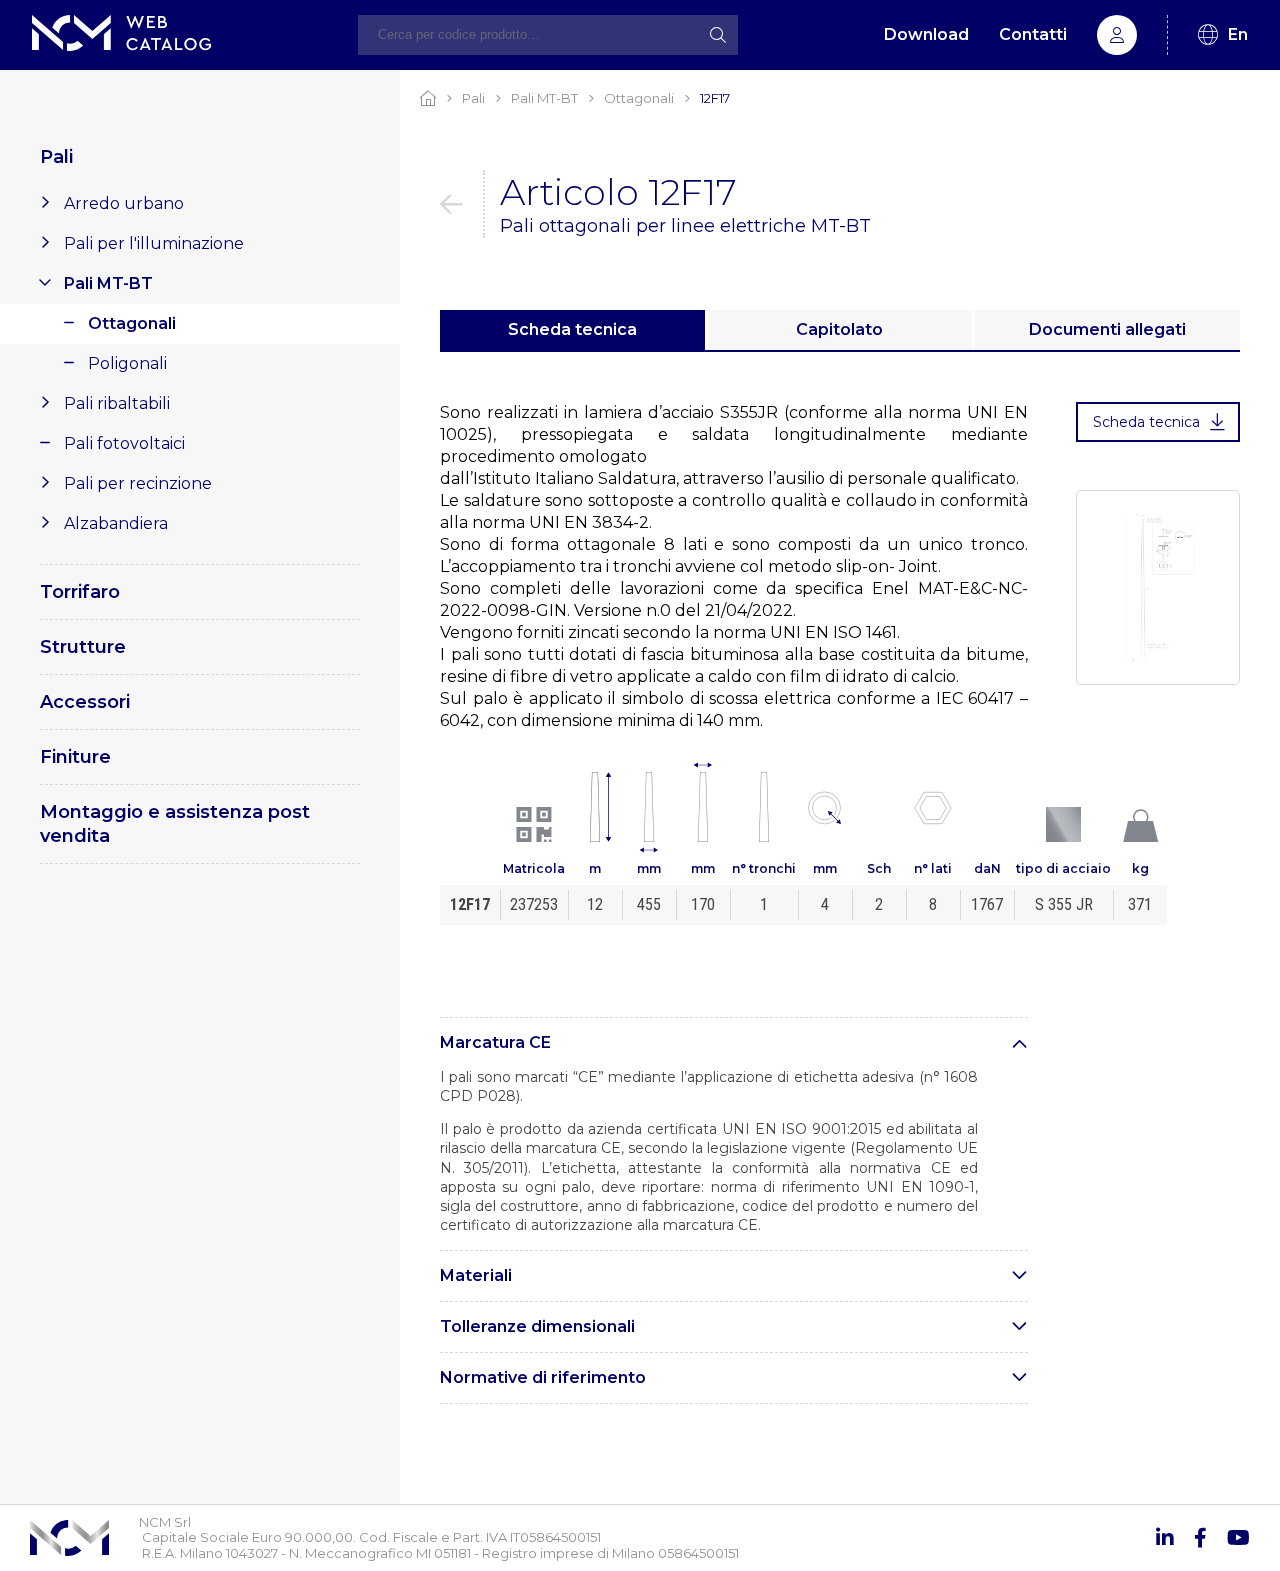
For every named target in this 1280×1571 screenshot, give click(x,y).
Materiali (476, 1275)
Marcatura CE (495, 1042)
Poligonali (127, 363)
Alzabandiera (116, 523)
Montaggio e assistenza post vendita (175, 824)
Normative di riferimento (543, 1377)
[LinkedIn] (1165, 1538)
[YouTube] (1238, 1538)
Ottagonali (132, 323)
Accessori (85, 702)
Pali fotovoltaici (124, 443)
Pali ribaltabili (117, 403)
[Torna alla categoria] (462, 204)
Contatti (1033, 34)
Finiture (75, 757)
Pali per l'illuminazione (154, 243)
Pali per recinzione (138, 483)
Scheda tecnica (572, 329)
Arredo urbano (124, 203)
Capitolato (839, 329)
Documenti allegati (1107, 329)
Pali (56, 157)
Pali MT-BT (108, 283)
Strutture (83, 647)
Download (926, 34)
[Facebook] (1200, 1538)
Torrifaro (80, 592)
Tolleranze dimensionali (537, 1326)
